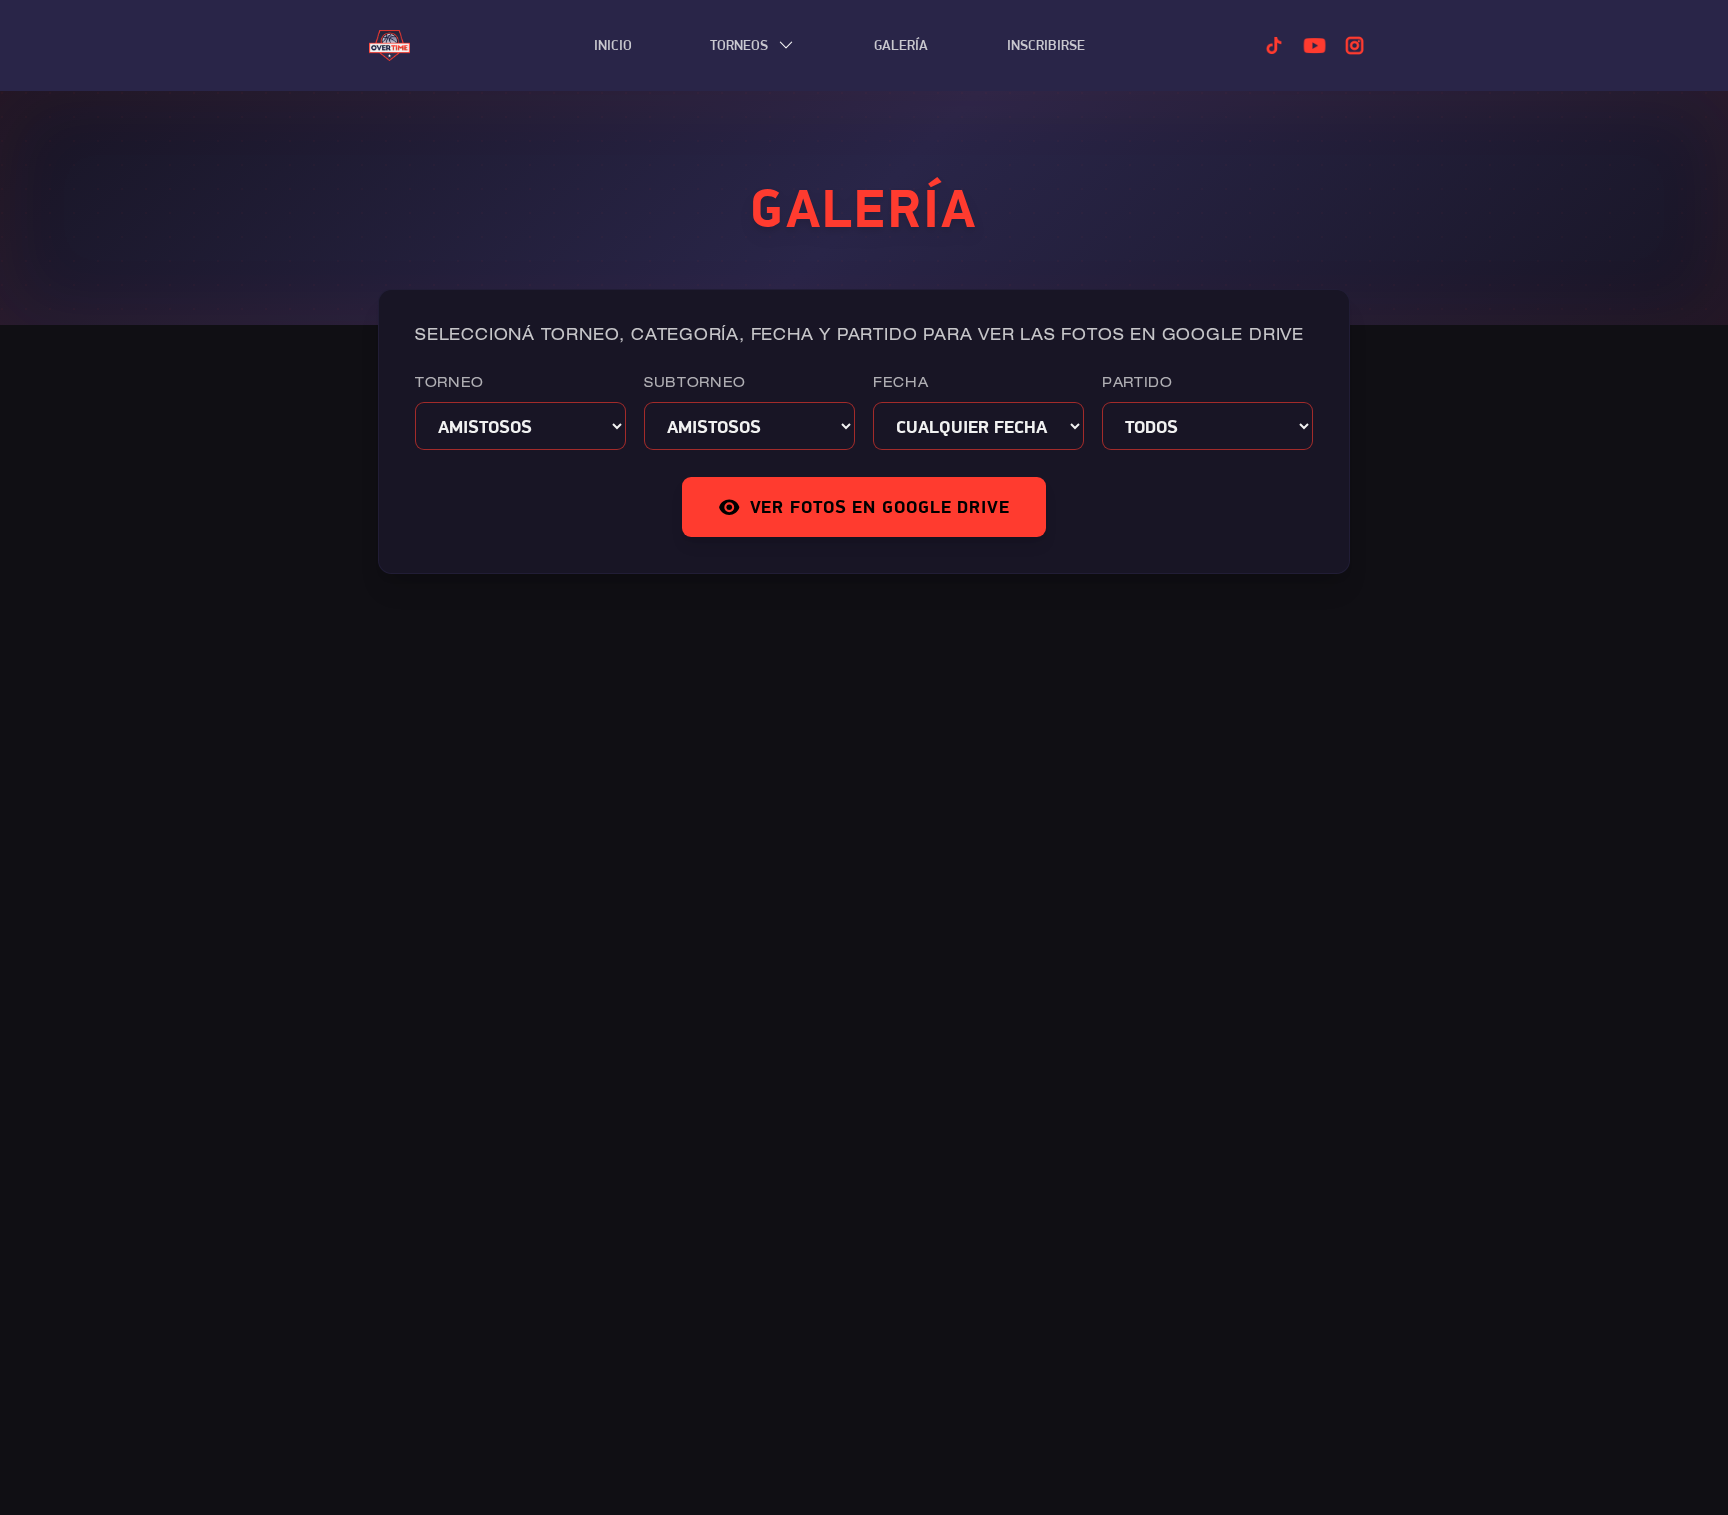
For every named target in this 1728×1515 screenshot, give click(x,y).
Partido (1137, 384)
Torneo (449, 384)
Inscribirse (1046, 45)
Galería (901, 45)
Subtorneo (695, 384)
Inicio (613, 45)
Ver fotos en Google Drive (880, 506)
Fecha (900, 384)
